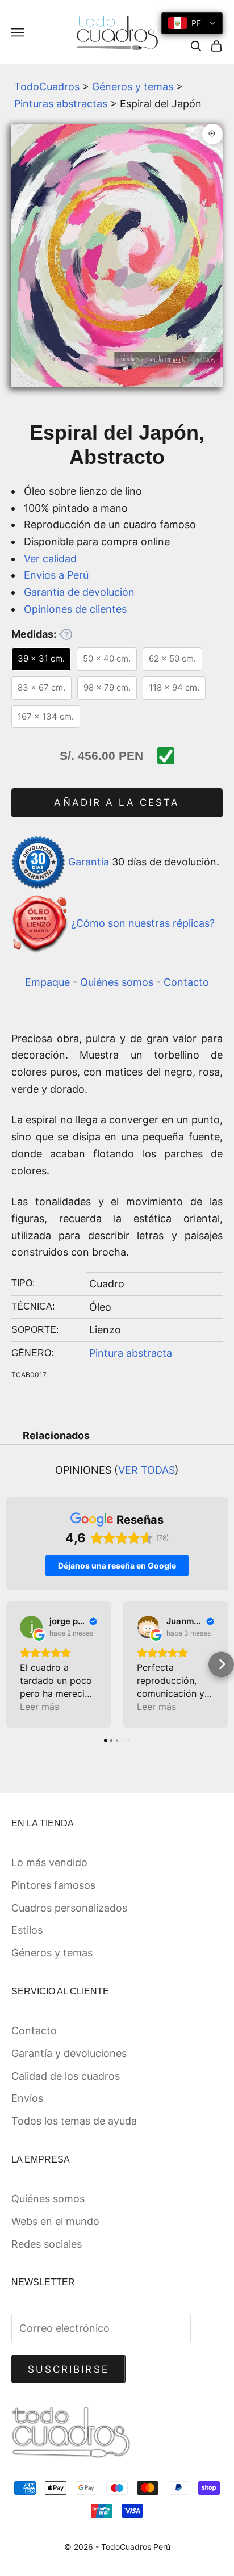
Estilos (27, 1930)
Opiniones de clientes (75, 609)
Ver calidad (50, 559)
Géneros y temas (133, 87)
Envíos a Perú (56, 575)
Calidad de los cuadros (66, 2076)
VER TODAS (147, 1470)
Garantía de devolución (79, 592)
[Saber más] (65, 634)
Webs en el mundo (55, 2221)
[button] (13, 1664)
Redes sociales (47, 2244)
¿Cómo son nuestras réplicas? (143, 924)
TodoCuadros (47, 87)
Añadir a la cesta (117, 802)
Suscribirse (68, 2369)
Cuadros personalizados (69, 1908)
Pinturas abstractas (61, 104)
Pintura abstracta (131, 1353)
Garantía (89, 861)
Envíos (27, 2098)
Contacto (186, 982)
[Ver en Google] (31, 1627)
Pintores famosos (53, 1885)
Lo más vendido (49, 1862)
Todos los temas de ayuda (74, 2121)
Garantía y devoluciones (69, 2053)
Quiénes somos (117, 982)
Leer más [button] (39, 1707)
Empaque (47, 982)
